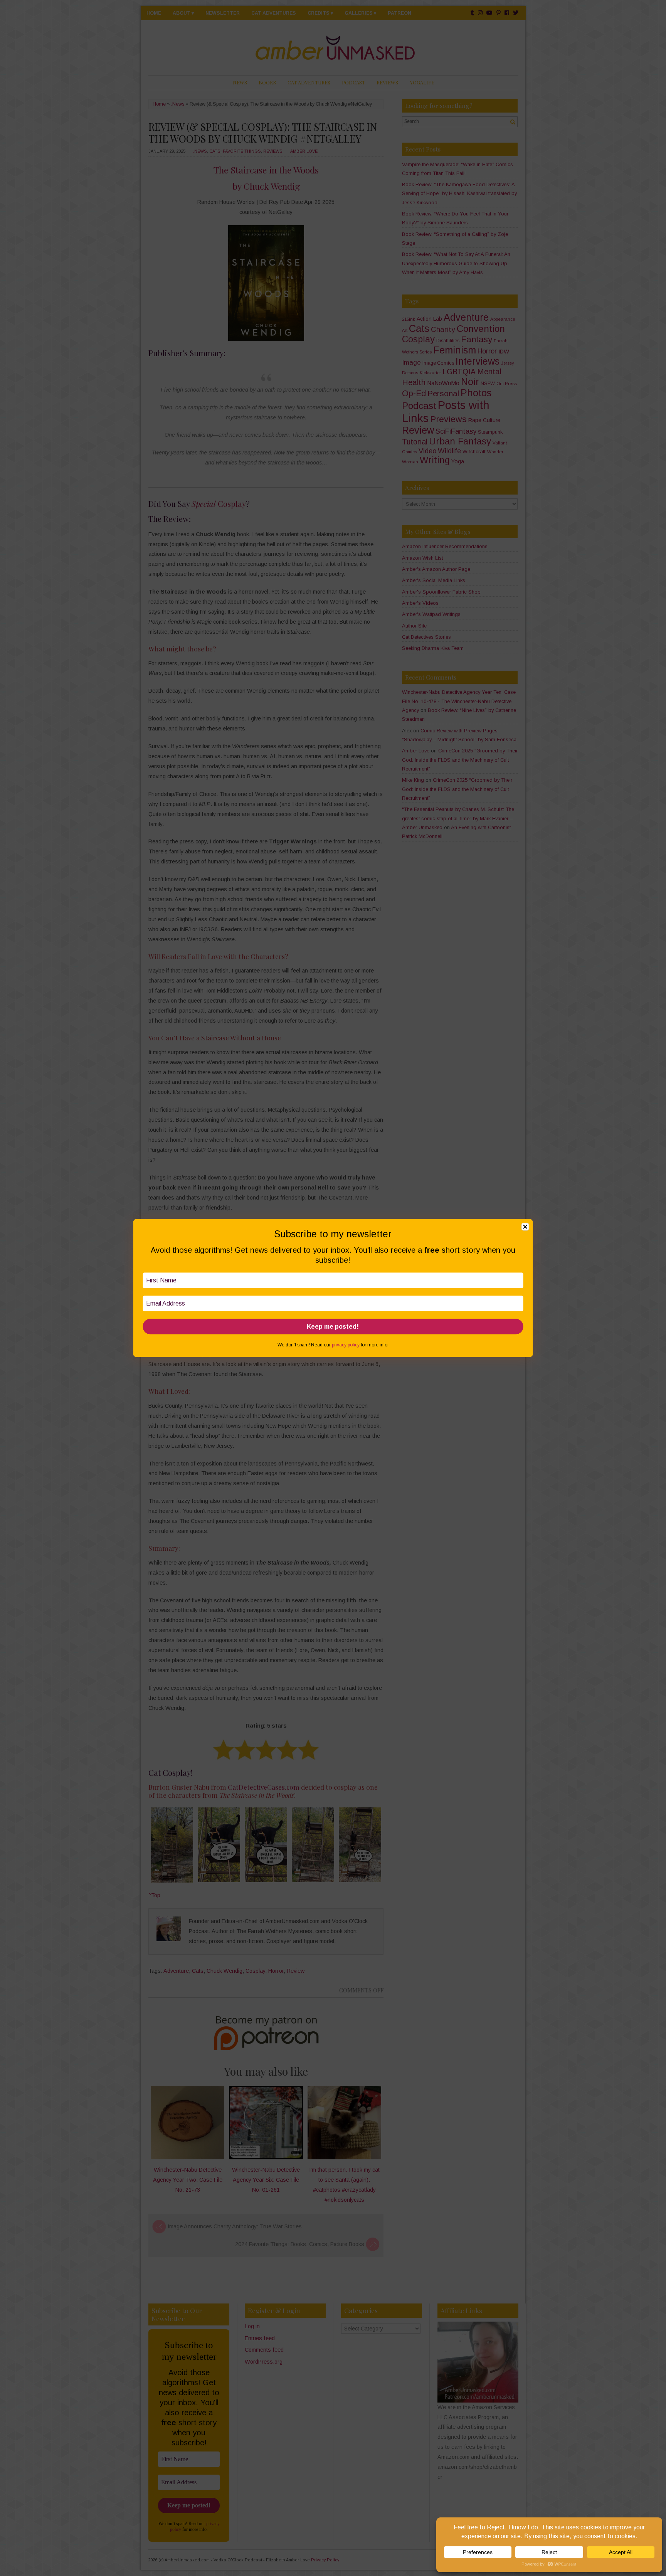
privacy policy (346, 1345)
